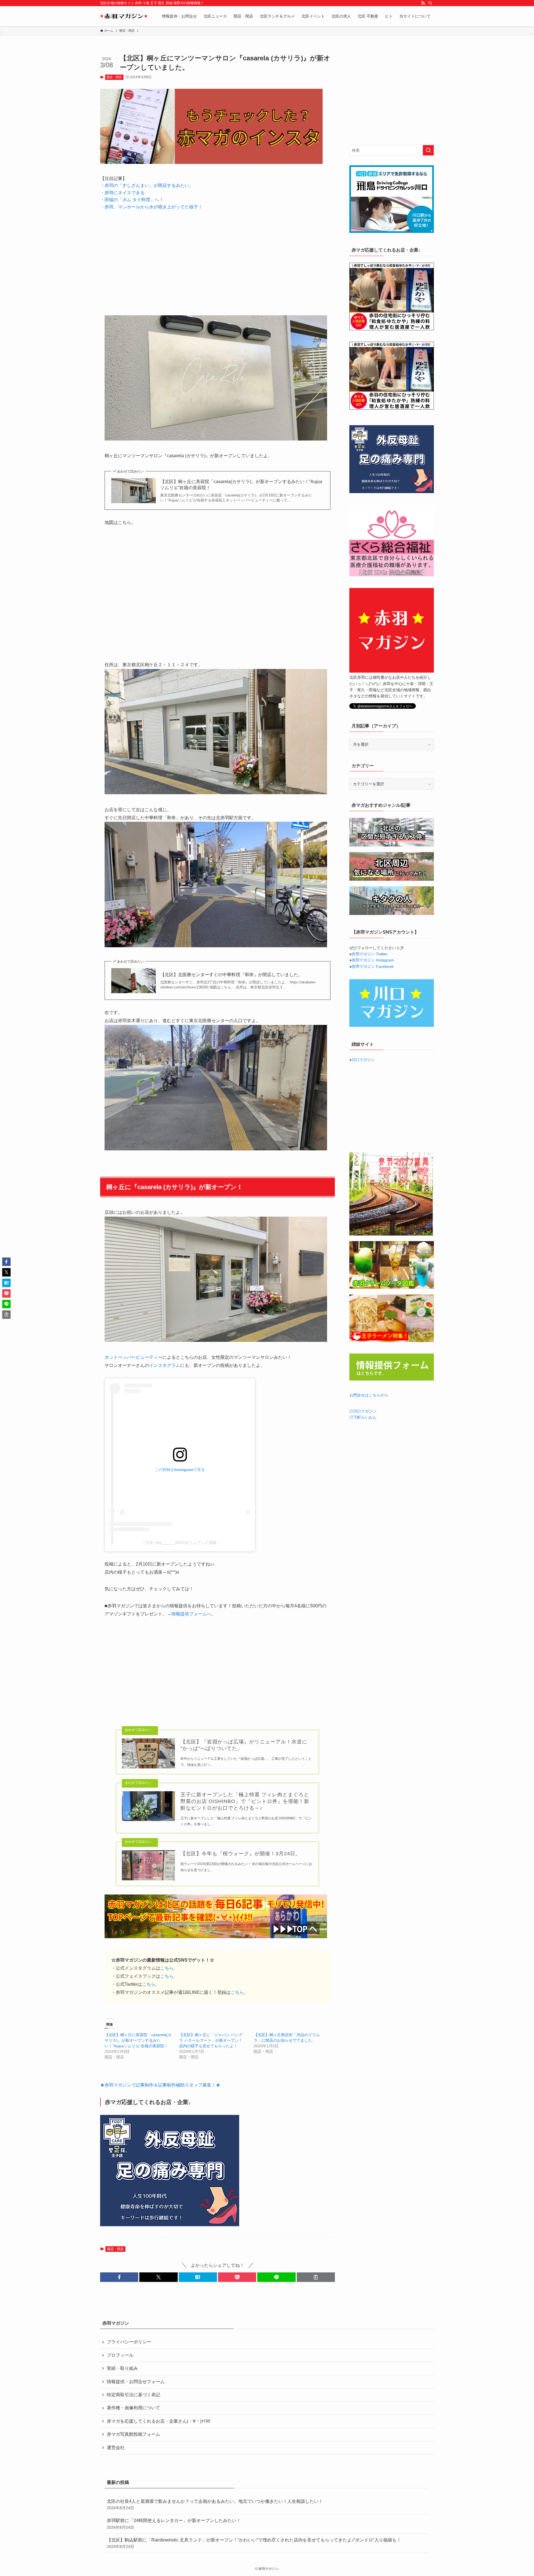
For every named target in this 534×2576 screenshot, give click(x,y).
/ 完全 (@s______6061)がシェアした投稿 (180, 1542)
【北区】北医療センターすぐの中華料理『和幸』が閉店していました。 (231, 975)
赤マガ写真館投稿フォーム (133, 2434)
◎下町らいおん (363, 1417)
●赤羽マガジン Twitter (369, 954)
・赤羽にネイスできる (122, 193)
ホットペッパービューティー (133, 1357)
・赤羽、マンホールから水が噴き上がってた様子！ (151, 207)
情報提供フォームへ (191, 1614)
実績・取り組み (122, 2368)
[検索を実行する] (428, 150)
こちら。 (169, 1968)
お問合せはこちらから (369, 1395)
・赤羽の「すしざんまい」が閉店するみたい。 (147, 185)
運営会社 (116, 2448)
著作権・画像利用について (133, 2408)
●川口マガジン (362, 1060)
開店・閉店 (114, 77)
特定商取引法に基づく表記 (133, 2395)
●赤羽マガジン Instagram (372, 960)
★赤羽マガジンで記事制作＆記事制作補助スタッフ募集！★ (160, 2085)
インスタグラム (165, 1365)
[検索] (430, 3)
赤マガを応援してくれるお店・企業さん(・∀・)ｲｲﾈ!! (159, 2421)
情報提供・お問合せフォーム (136, 2382)
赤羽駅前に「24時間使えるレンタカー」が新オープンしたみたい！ (174, 2524)
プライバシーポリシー (129, 2342)
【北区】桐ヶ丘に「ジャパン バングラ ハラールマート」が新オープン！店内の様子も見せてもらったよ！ (211, 2040)
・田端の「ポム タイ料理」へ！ (132, 200)
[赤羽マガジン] (124, 16)
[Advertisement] (217, 259)
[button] (119, 2277)
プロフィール (120, 2355)
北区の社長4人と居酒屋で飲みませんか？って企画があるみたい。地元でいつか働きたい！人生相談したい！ (215, 2504)
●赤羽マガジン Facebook (371, 966)
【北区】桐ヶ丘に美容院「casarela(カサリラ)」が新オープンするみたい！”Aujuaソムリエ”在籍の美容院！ (241, 485)
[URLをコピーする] (316, 2277)
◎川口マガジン (363, 1411)
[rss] (423, 3)
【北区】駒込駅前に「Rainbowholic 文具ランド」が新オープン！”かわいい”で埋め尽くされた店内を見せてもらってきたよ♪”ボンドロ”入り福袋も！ (254, 2543)
